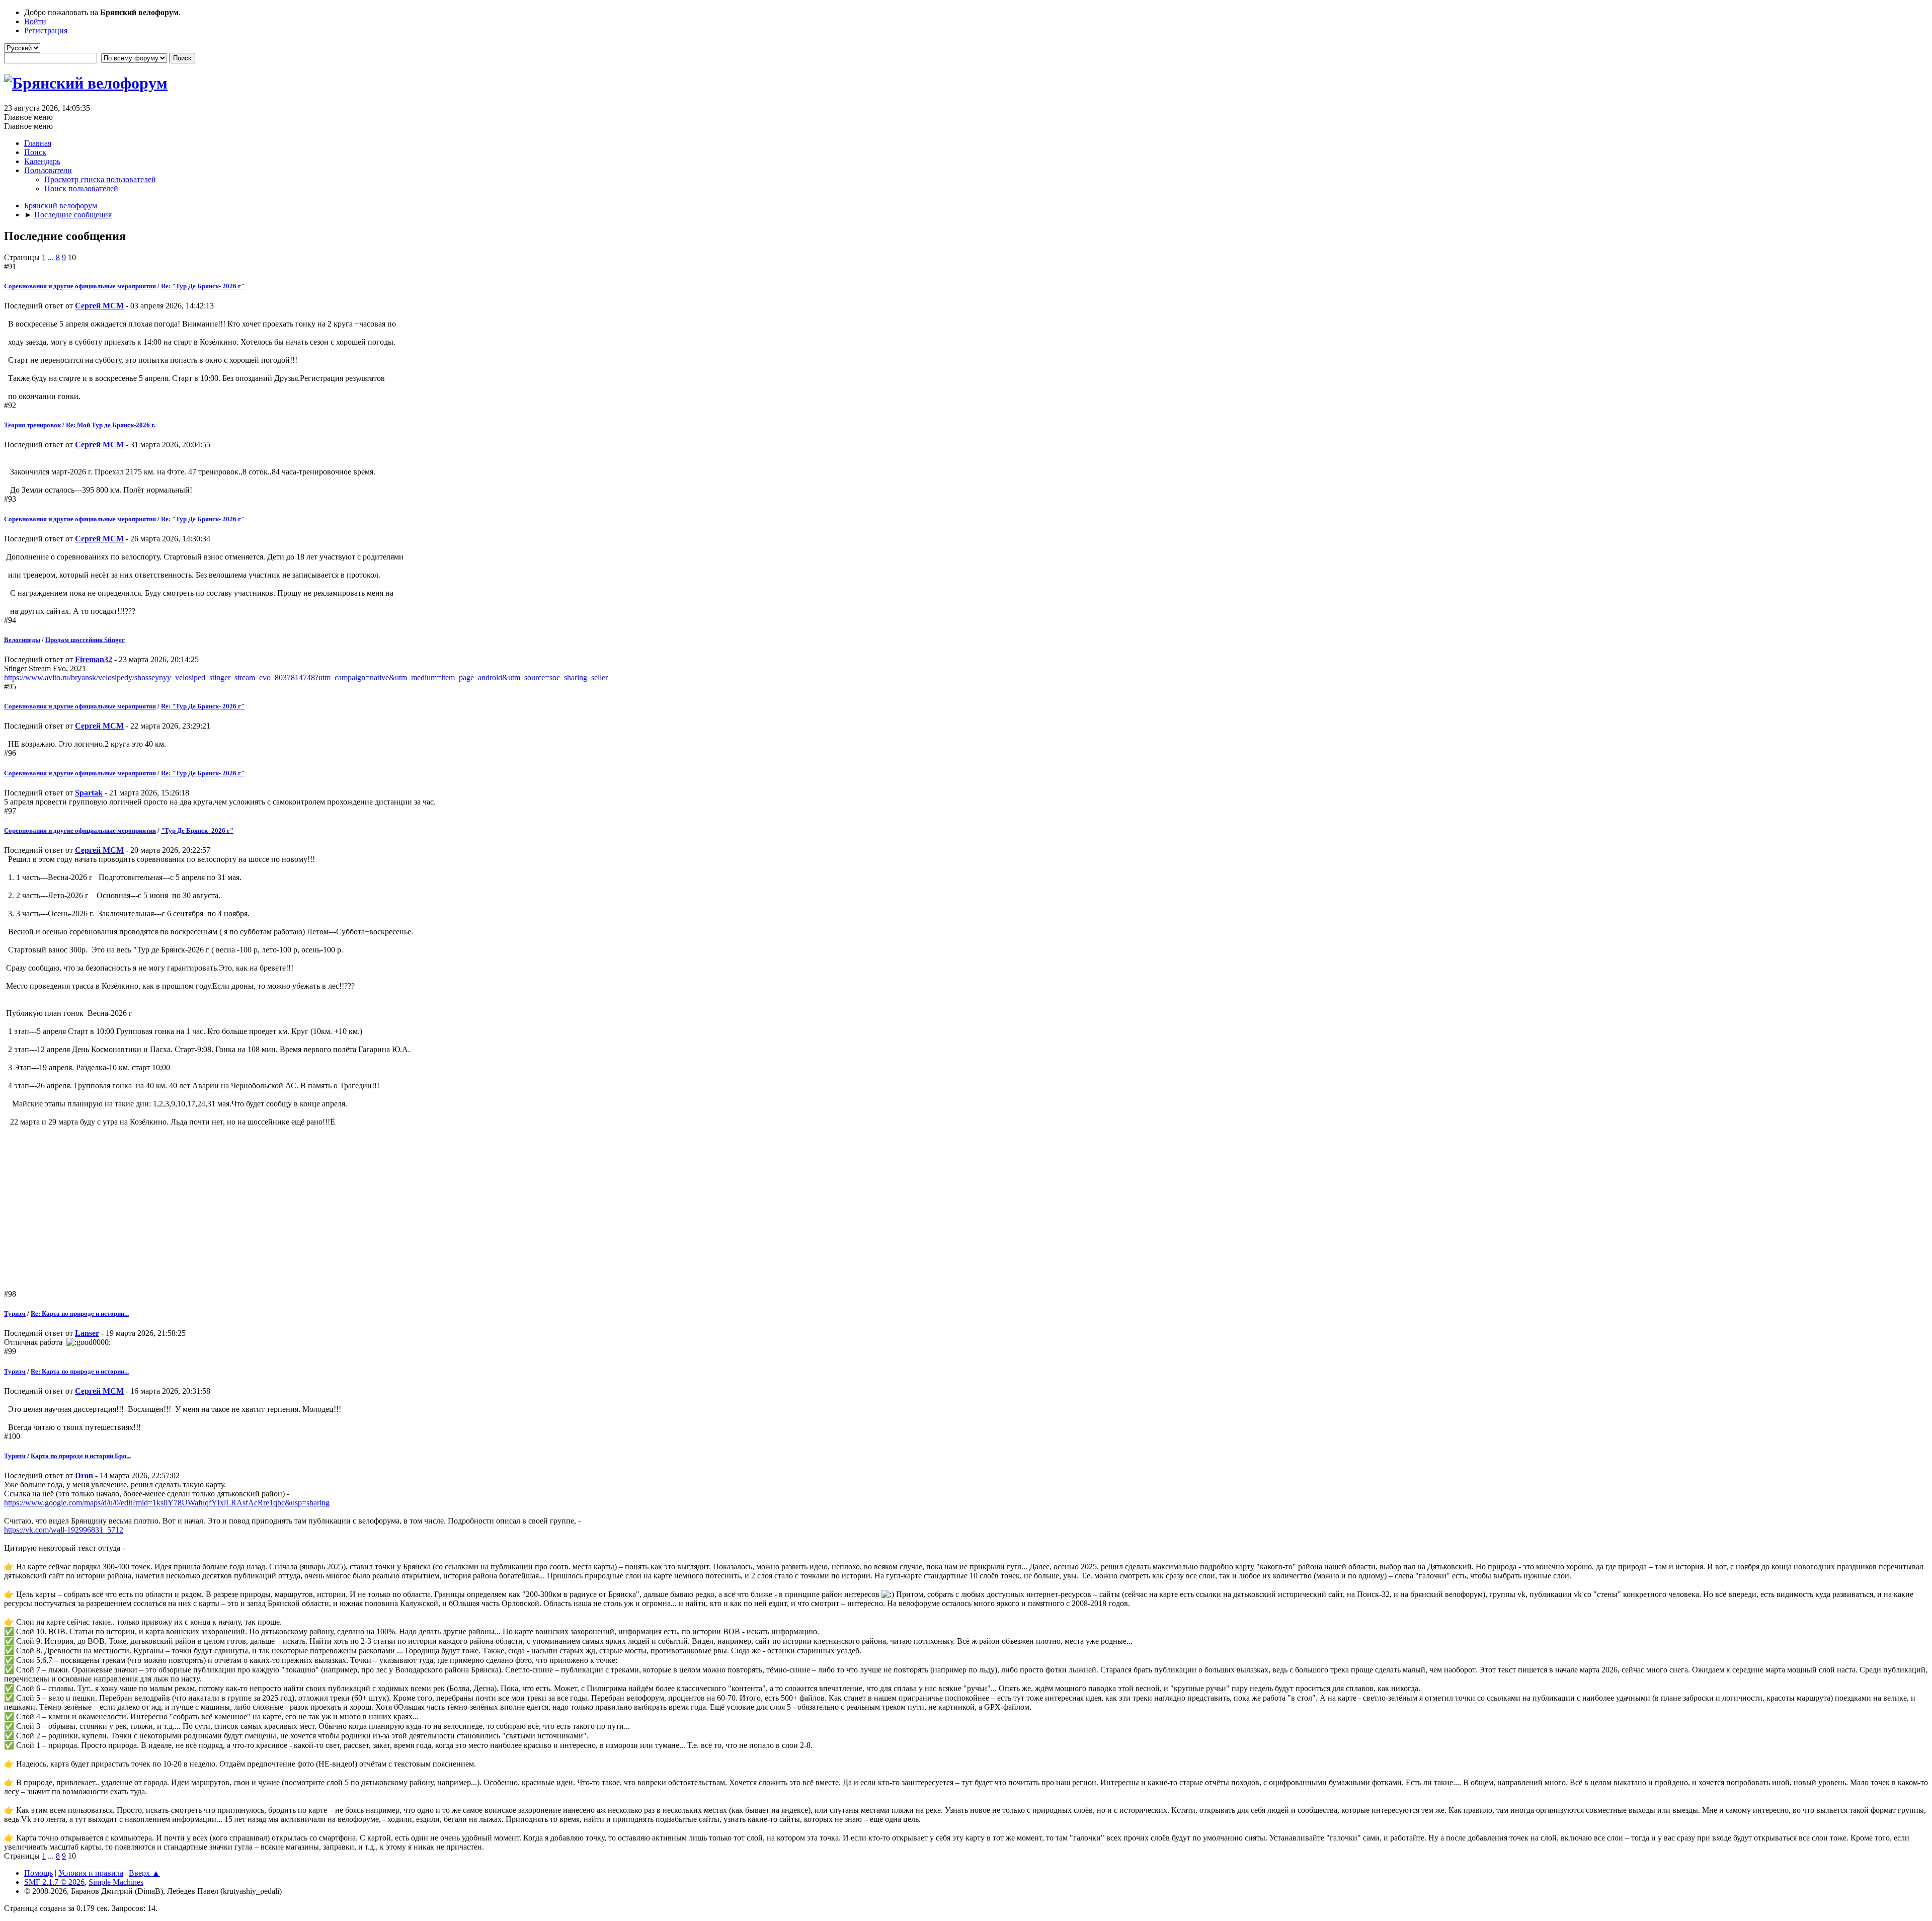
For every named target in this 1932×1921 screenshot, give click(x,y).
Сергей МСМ (99, 306)
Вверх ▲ (144, 1873)
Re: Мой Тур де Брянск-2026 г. (111, 425)
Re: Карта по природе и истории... (80, 1313)
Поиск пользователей (81, 188)
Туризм (15, 1313)
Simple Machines (116, 1882)
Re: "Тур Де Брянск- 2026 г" (203, 286)
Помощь (38, 1873)
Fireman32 (94, 659)
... (52, 257)
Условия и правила (91, 1873)
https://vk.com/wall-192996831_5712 (64, 1530)
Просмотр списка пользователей (100, 179)
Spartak (89, 793)
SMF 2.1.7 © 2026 (54, 1882)
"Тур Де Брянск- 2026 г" (197, 830)
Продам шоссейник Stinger (85, 640)
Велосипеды (22, 640)
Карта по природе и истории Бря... (81, 1456)
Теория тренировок (32, 425)
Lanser (87, 1333)
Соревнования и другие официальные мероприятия (80, 286)
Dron (84, 1475)
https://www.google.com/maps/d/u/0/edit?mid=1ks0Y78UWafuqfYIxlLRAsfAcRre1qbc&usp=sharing (167, 1503)
